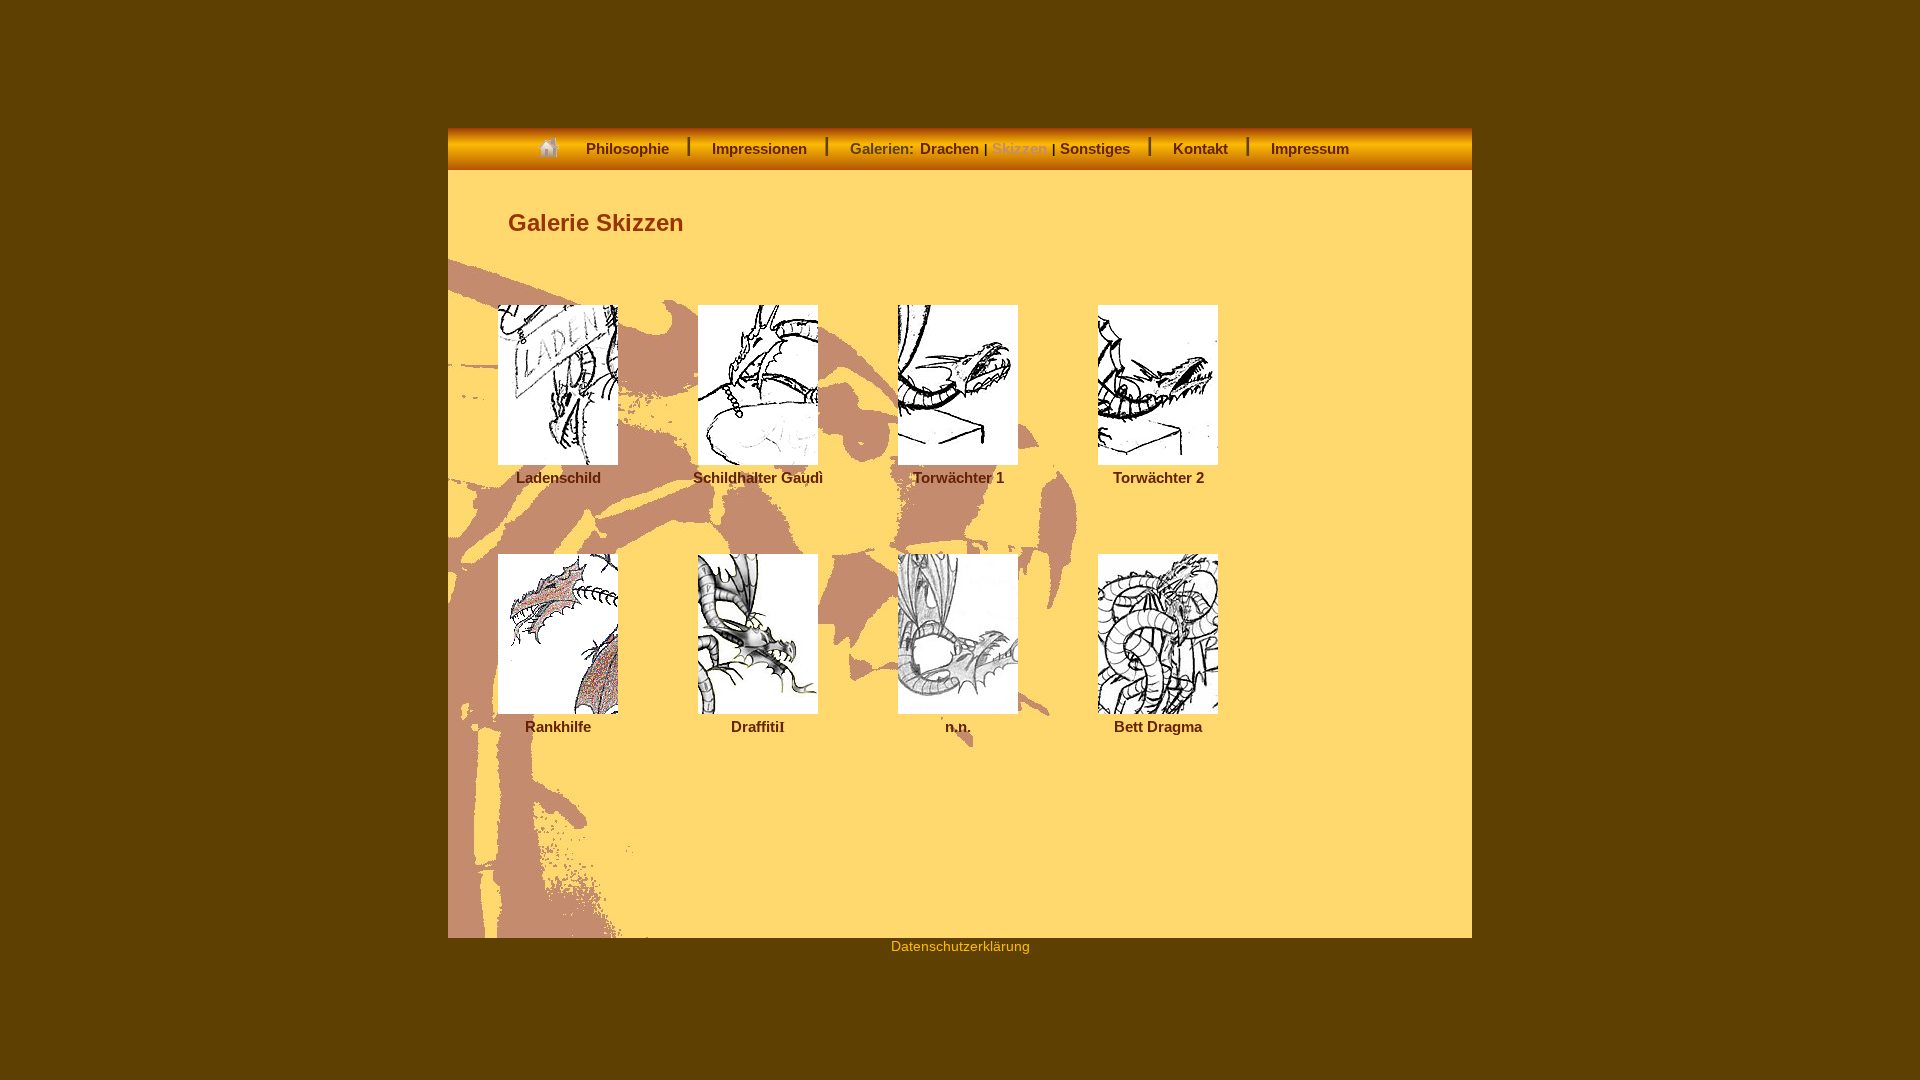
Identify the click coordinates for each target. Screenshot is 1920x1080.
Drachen (949, 148)
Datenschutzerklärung (960, 946)
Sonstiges (1095, 148)
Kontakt (1200, 148)
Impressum (1310, 148)
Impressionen (759, 148)
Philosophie (627, 148)
